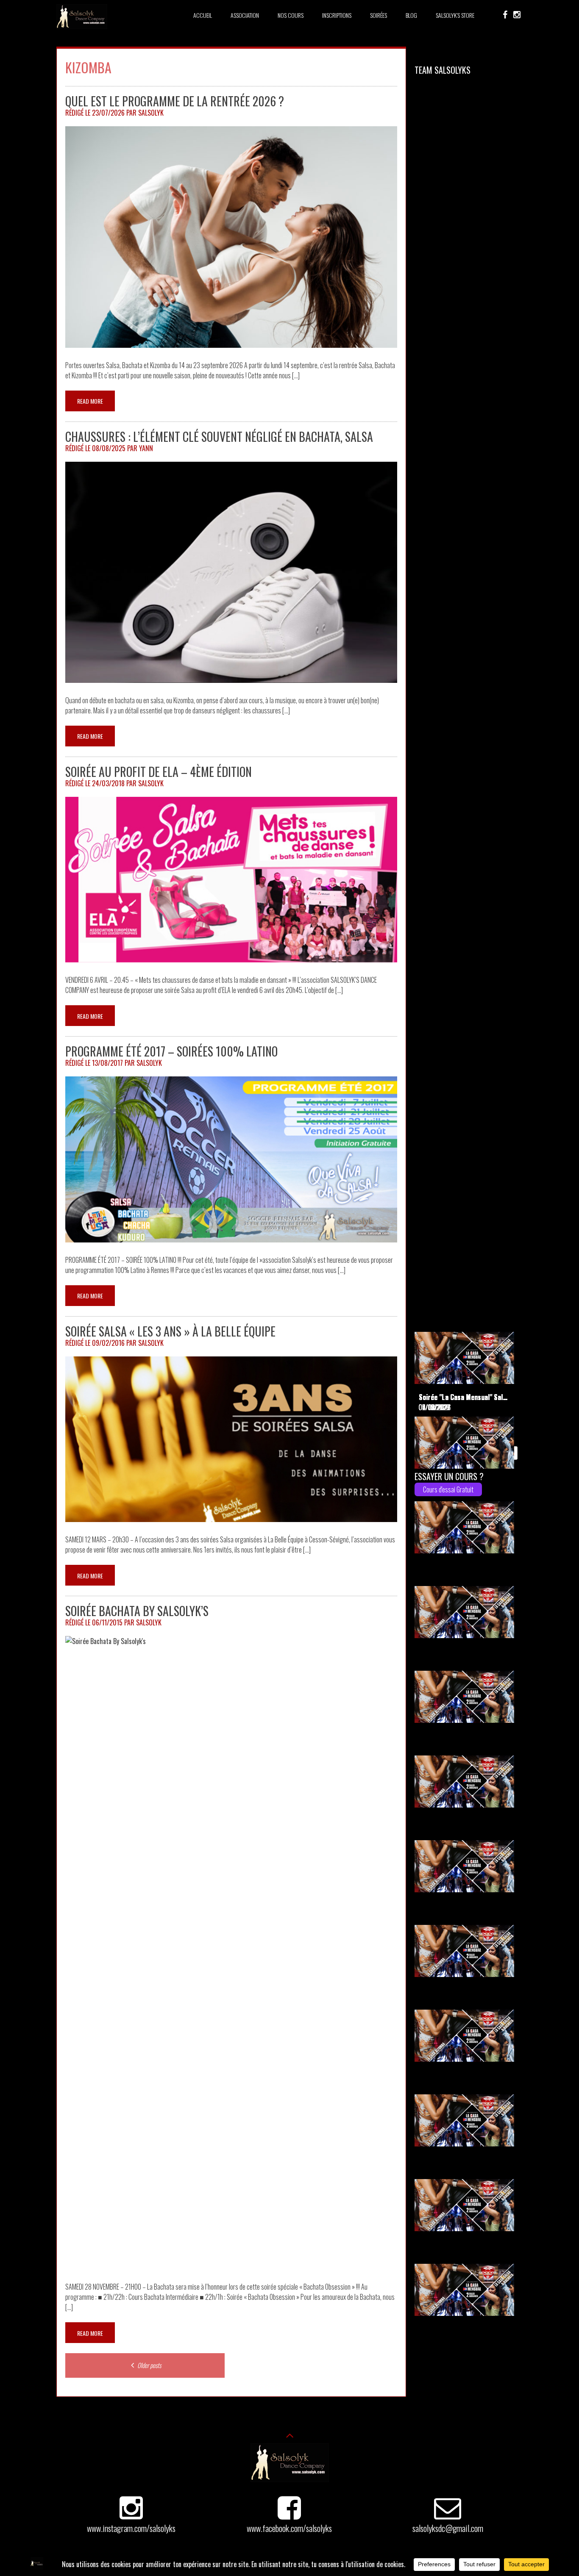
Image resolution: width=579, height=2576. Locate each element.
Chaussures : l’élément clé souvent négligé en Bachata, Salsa (219, 437)
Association (245, 15)
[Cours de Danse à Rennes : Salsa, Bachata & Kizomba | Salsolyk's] (82, 26)
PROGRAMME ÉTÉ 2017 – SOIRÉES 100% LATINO (171, 1051)
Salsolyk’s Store (455, 15)
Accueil (203, 15)
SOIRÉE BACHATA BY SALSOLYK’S (137, 1611)
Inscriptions (337, 15)
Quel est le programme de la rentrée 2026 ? (175, 101)
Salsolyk (151, 113)
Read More (90, 401)
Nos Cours (291, 15)
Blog (411, 15)
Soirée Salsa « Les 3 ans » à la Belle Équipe (170, 1331)
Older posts (149, 2365)
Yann (146, 448)
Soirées (379, 15)
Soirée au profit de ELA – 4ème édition (159, 772)
